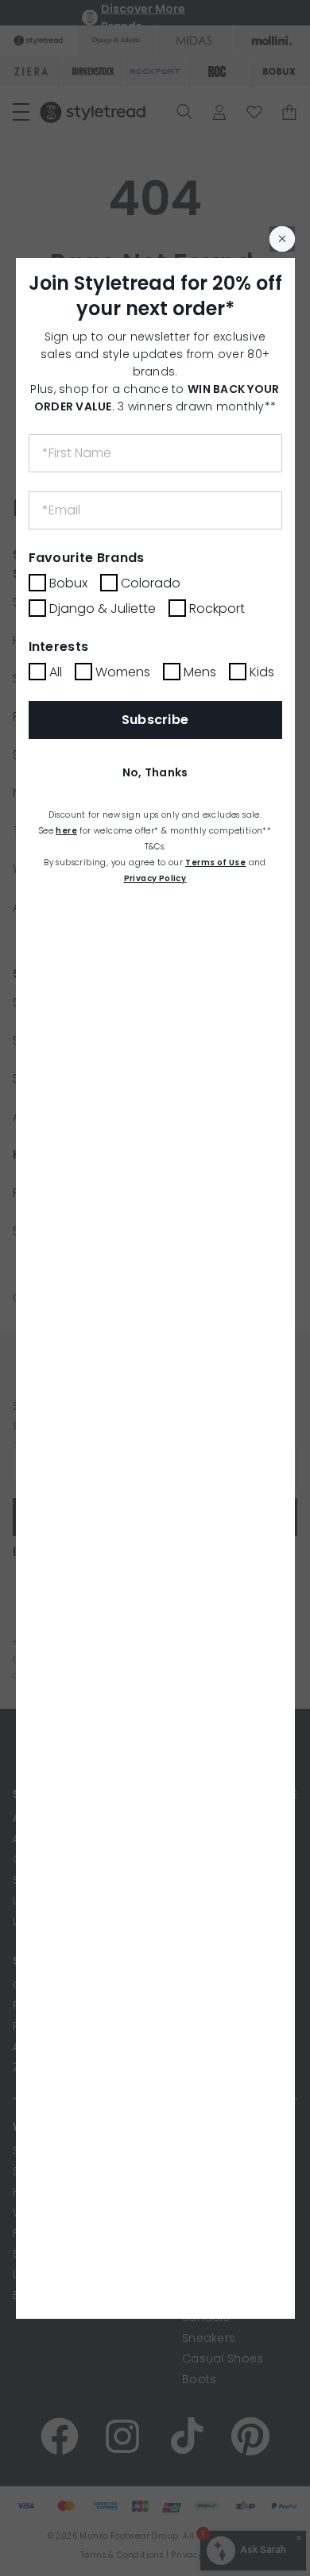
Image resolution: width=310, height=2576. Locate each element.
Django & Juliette (103, 608)
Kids (262, 672)
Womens (123, 672)
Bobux (68, 583)
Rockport (217, 608)
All (56, 672)
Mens (200, 672)
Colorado (151, 583)
